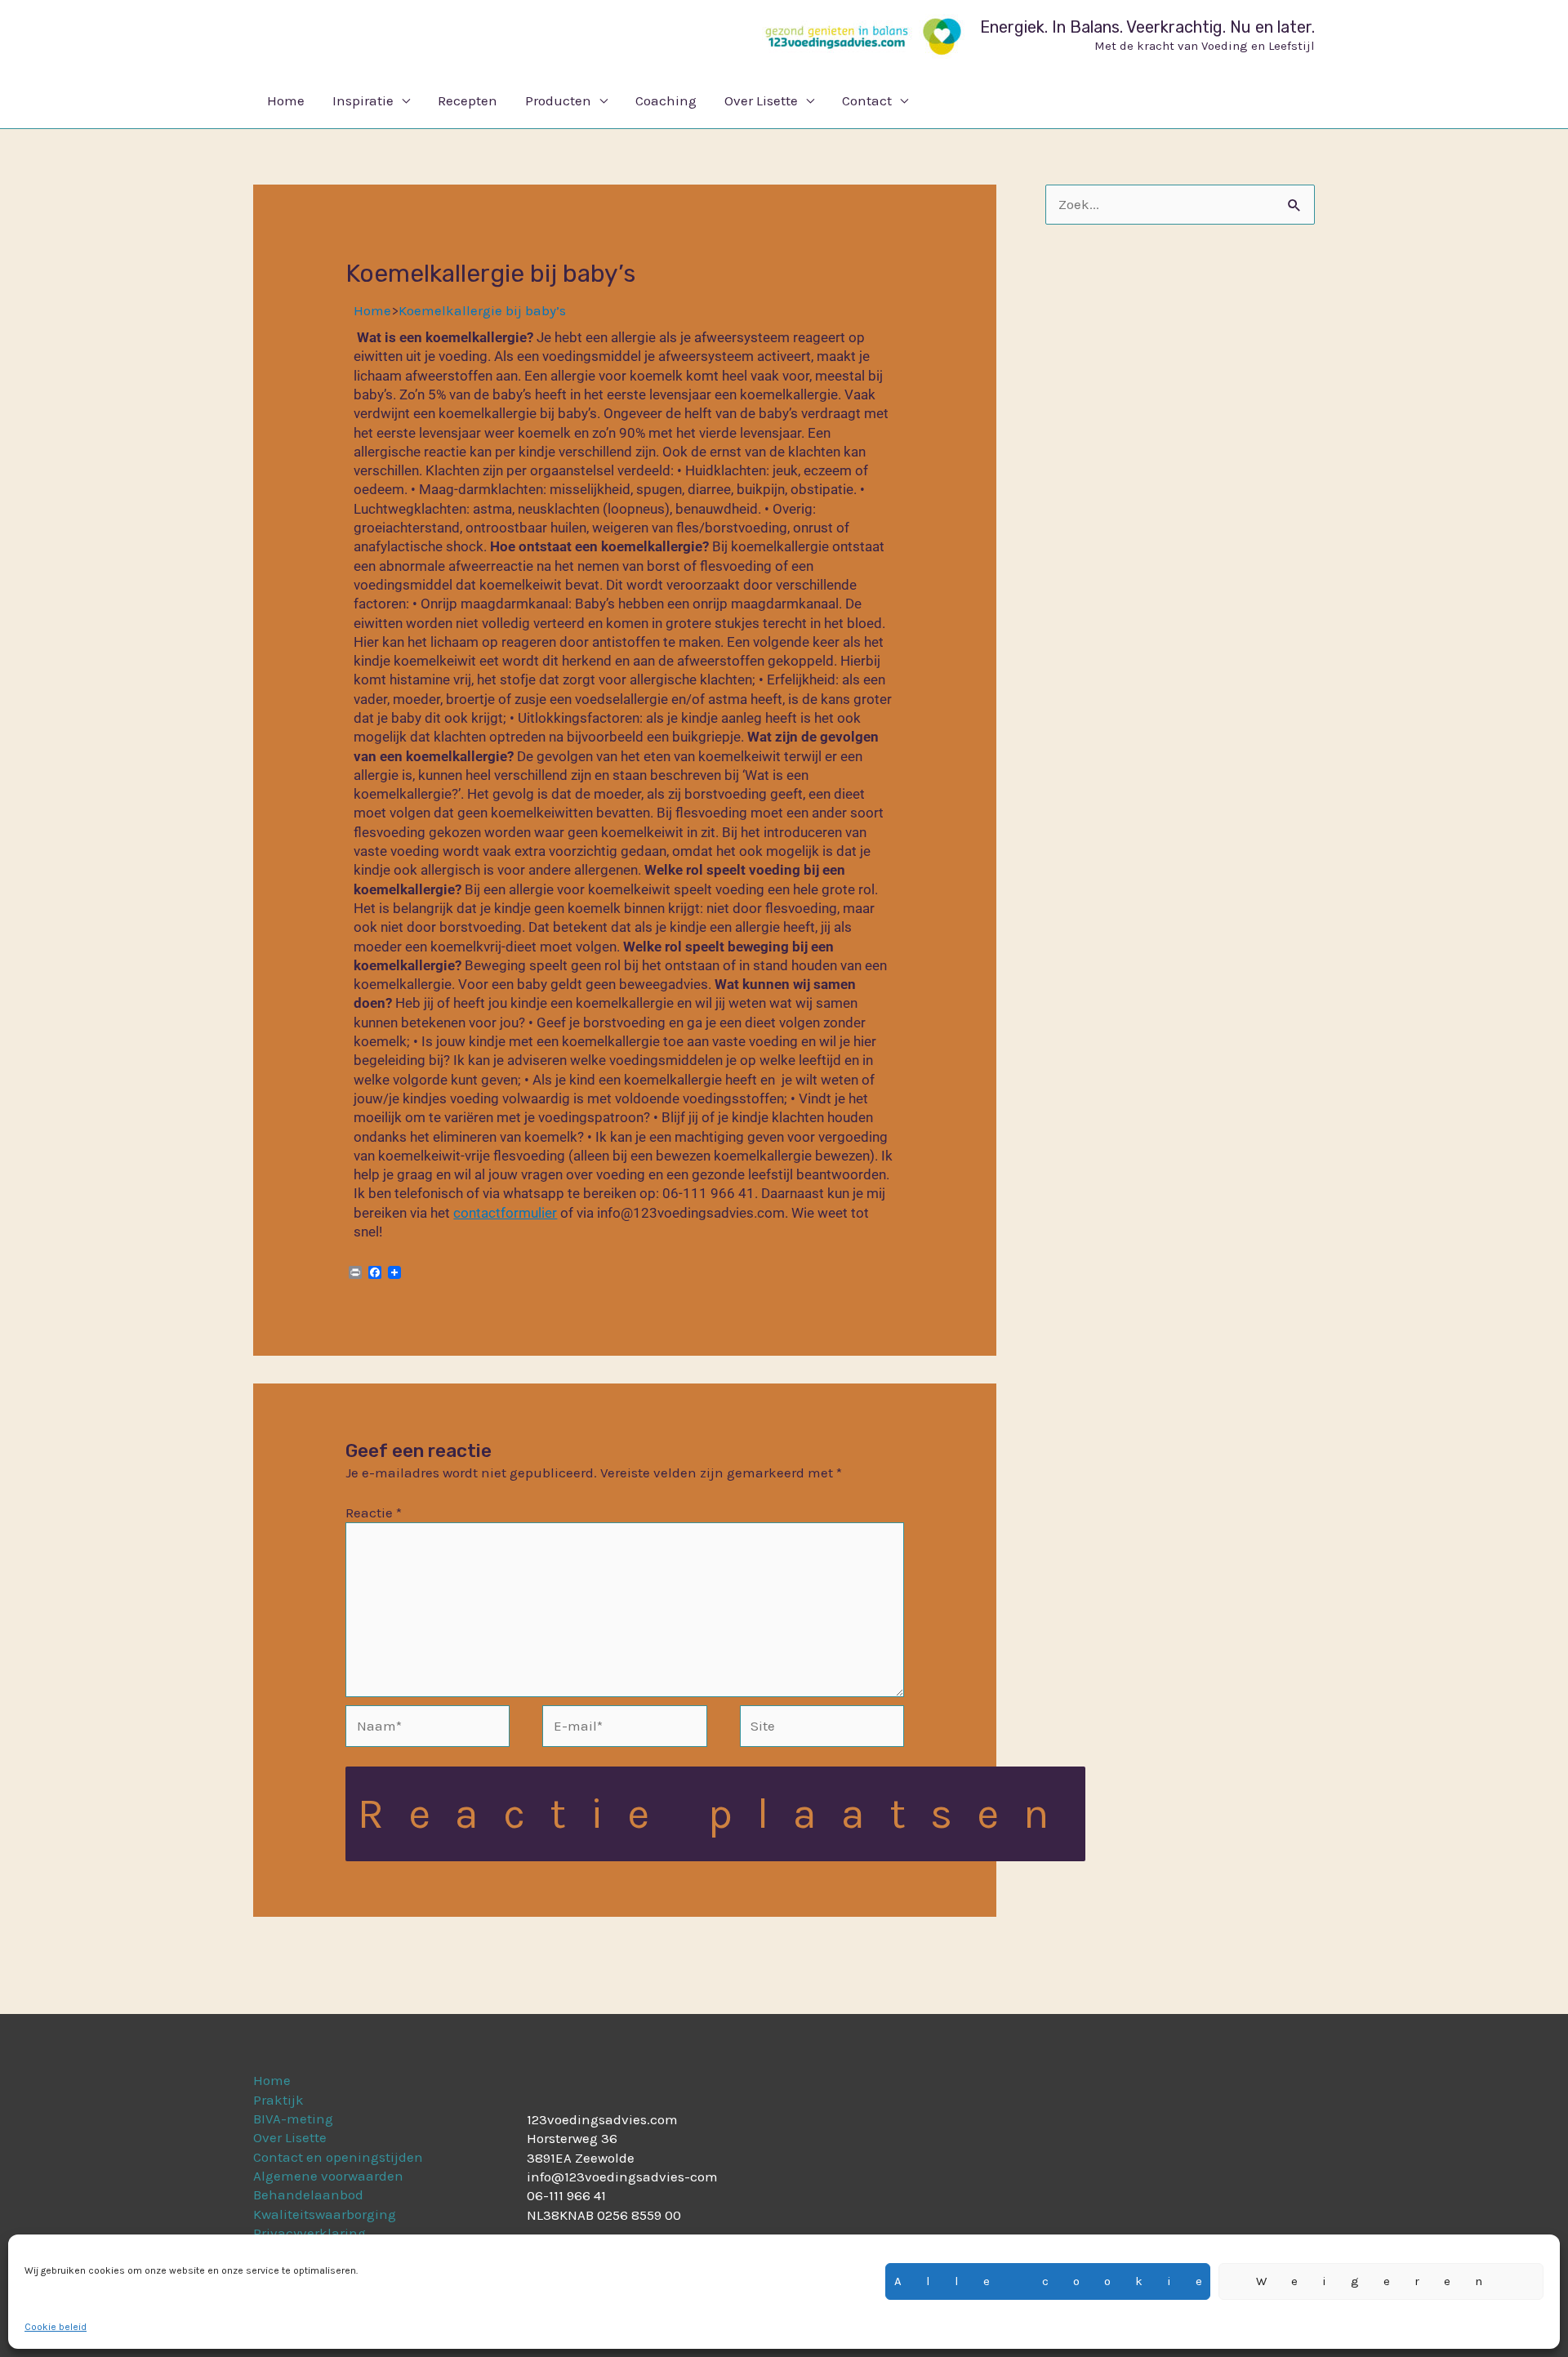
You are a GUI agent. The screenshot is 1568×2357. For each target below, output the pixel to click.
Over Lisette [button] (761, 100)
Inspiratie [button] (363, 100)
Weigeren (1381, 2281)
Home (286, 100)
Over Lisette (290, 2137)
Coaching (666, 100)
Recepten (468, 100)
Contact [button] (867, 100)
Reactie (374, 1513)
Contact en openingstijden (338, 2157)
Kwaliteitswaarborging (325, 2214)
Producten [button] (558, 100)
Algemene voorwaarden (328, 2176)
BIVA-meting (293, 2119)
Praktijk (278, 2100)
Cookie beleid (56, 2327)
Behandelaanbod (308, 2194)
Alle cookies (1052, 2281)
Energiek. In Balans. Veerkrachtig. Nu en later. (1147, 27)
